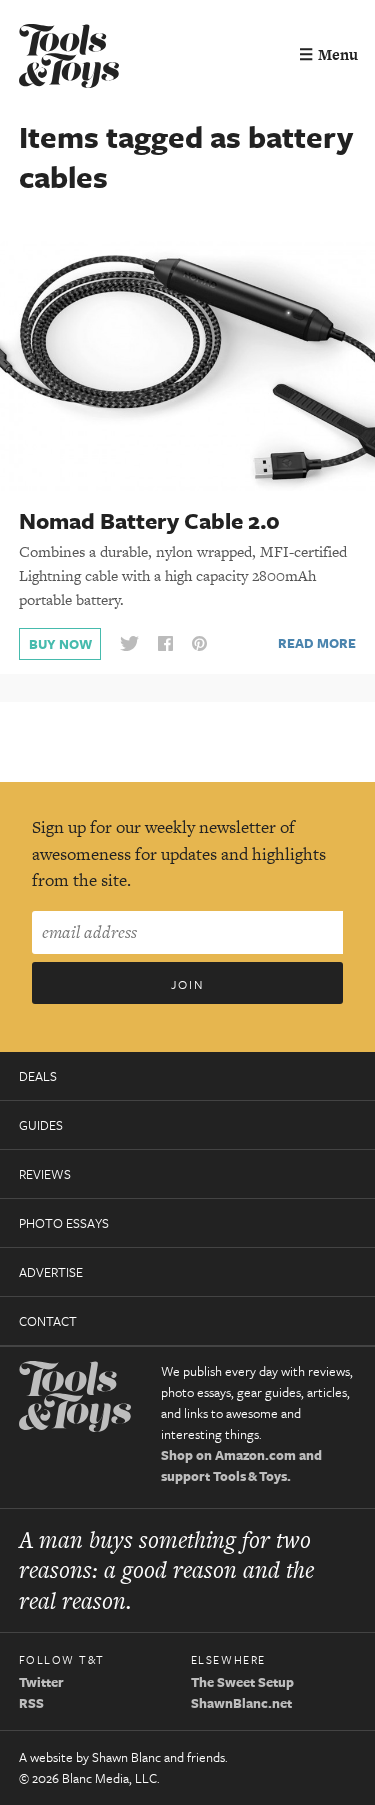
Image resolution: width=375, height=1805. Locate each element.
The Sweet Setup (242, 1682)
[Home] (69, 58)
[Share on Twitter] (129, 644)
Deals (38, 1076)
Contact (48, 1321)
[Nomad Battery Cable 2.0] (187, 365)
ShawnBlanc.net (241, 1703)
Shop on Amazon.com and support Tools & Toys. (241, 1465)
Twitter (41, 1682)
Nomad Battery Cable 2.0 (149, 520)
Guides (41, 1125)
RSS (31, 1703)
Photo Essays (64, 1223)
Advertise (51, 1272)
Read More (317, 643)
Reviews (45, 1174)
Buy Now (60, 644)
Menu (328, 54)
